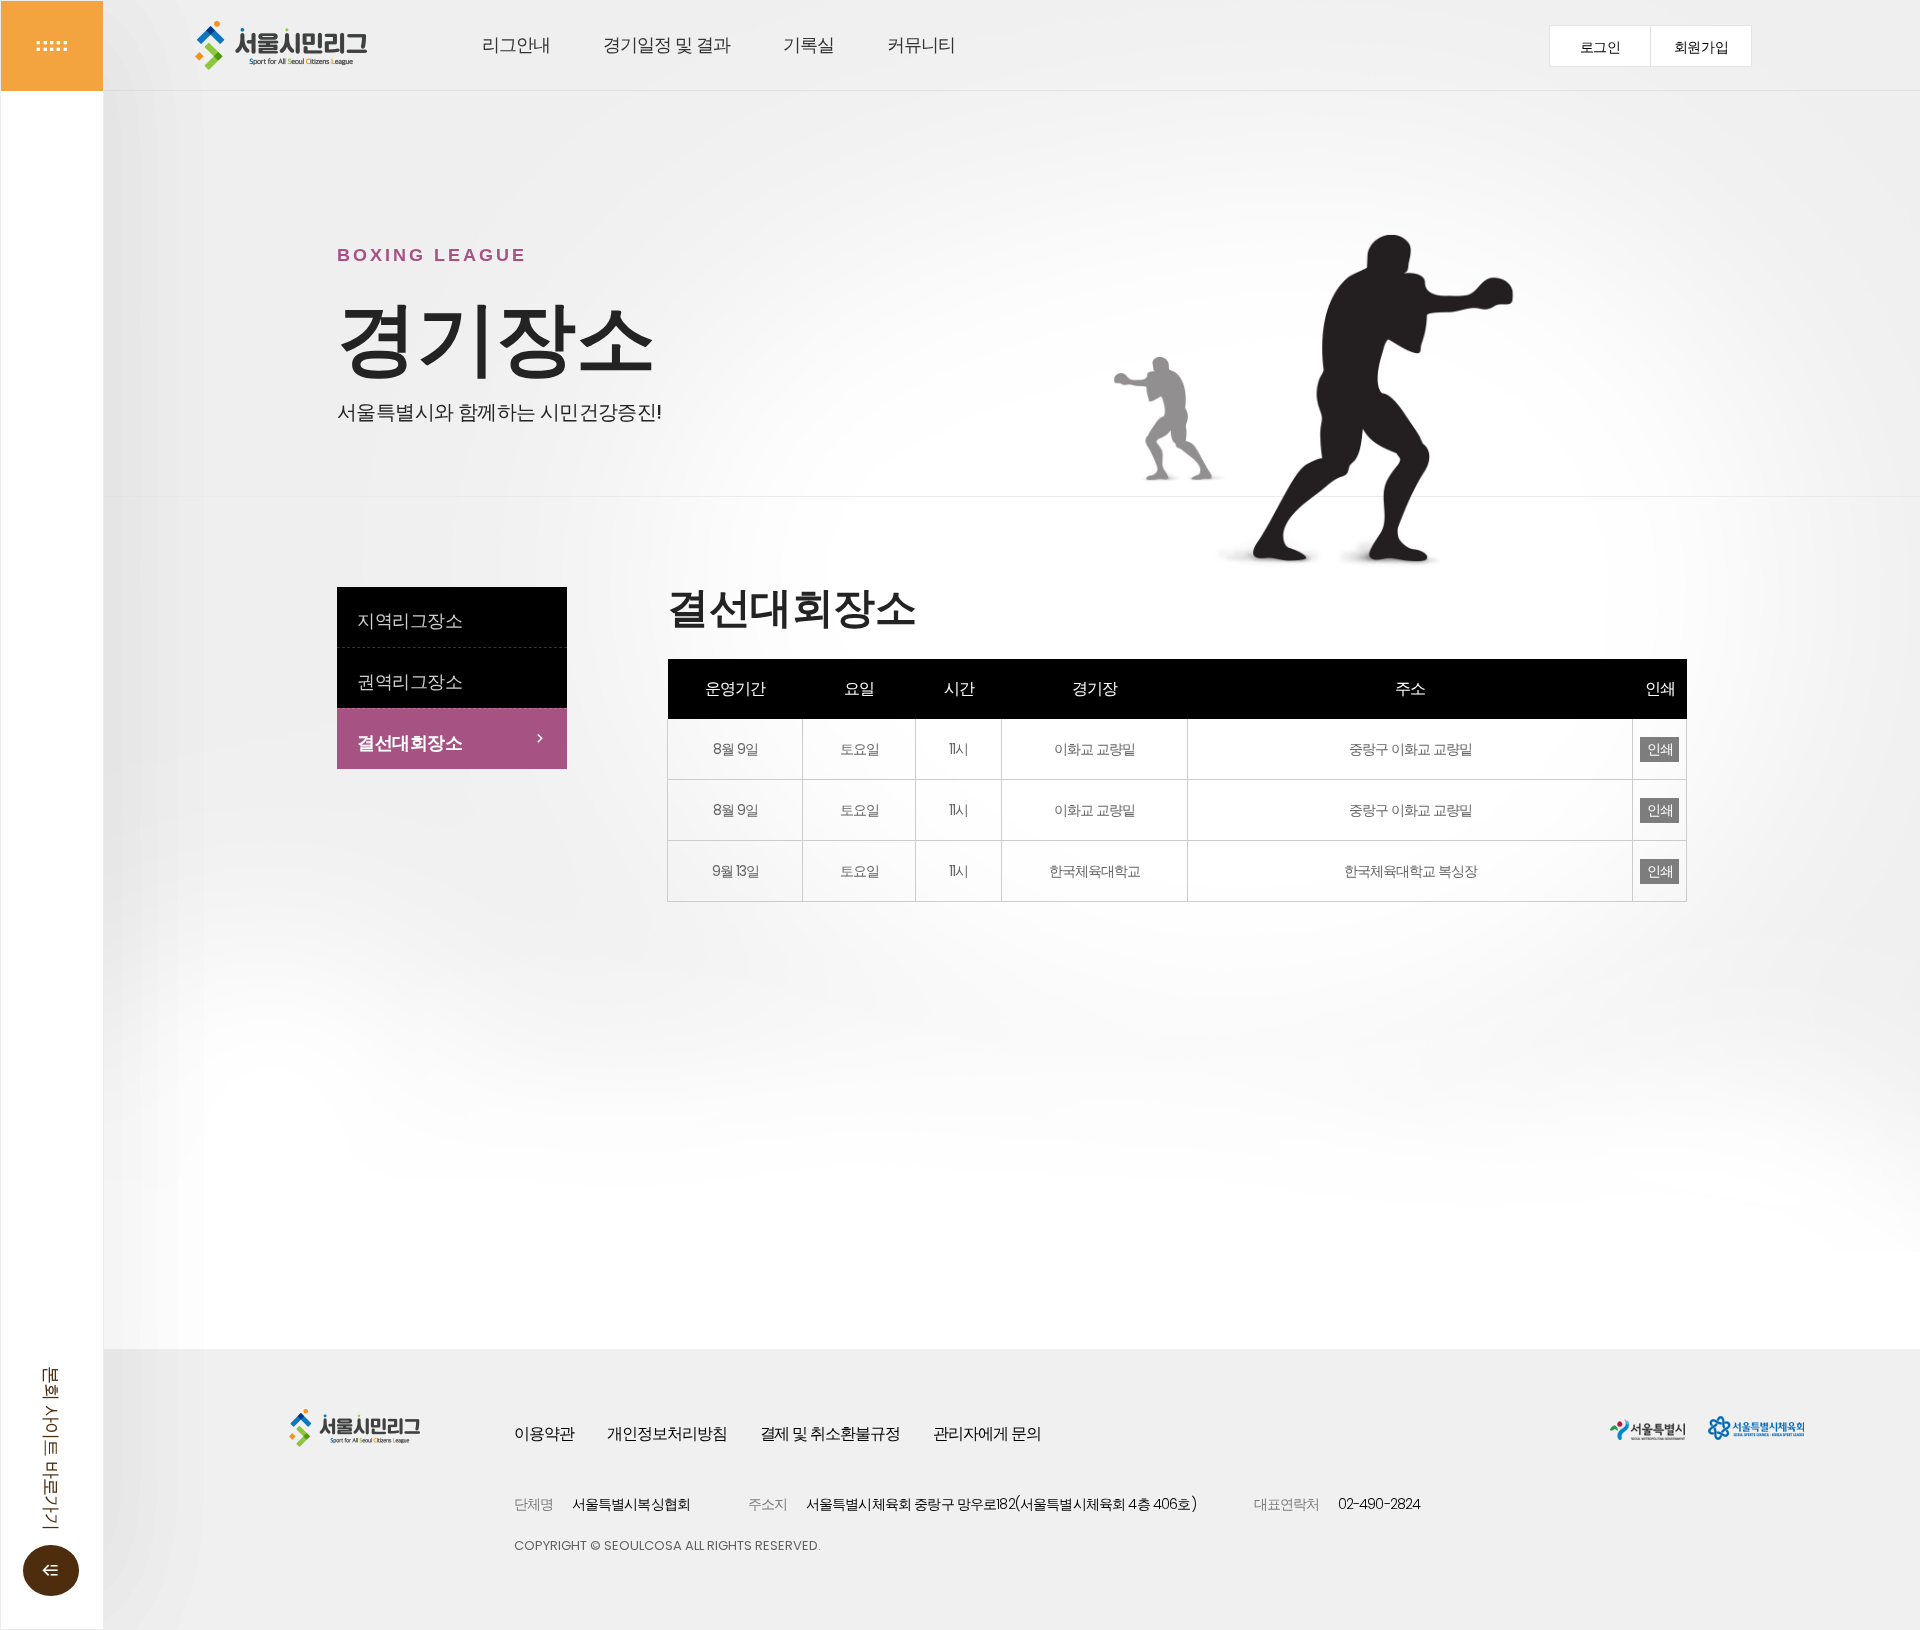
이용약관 (544, 1433)
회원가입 (1701, 47)
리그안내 (516, 44)
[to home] (281, 45)
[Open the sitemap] (52, 46)
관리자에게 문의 (987, 1433)
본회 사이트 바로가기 (51, 1448)
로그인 (1600, 47)
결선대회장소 (409, 742)
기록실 (808, 44)
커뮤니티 (921, 44)
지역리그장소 (409, 620)
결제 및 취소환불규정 (830, 1433)
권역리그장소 (409, 681)
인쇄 (1660, 749)
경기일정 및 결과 (666, 44)
